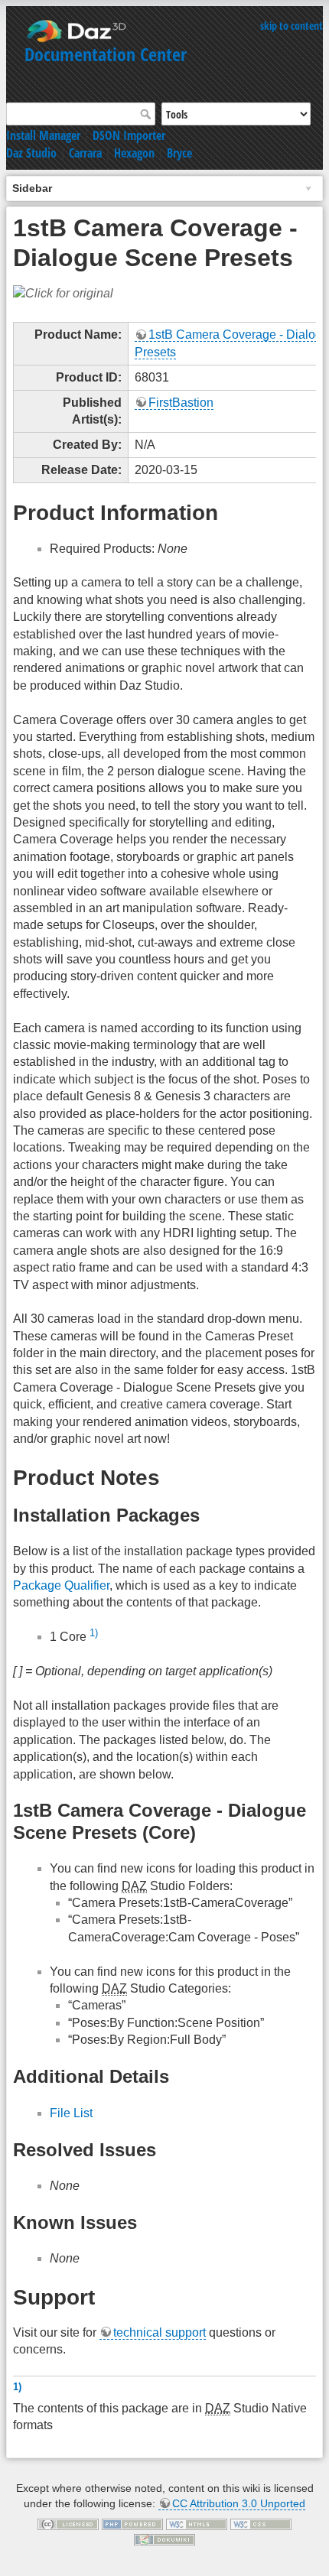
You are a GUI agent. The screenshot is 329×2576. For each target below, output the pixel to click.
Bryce (179, 153)
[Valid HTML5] (197, 2523)
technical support (160, 2332)
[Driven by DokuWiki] (164, 2539)
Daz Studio (31, 153)
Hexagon (134, 153)
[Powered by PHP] (132, 2523)
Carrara (85, 153)
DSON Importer (129, 135)
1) (94, 1633)
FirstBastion (181, 403)
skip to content (292, 26)
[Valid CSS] (261, 2523)
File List (71, 2113)
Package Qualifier (61, 1585)
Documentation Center (106, 54)
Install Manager (43, 135)
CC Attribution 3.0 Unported (239, 2503)
